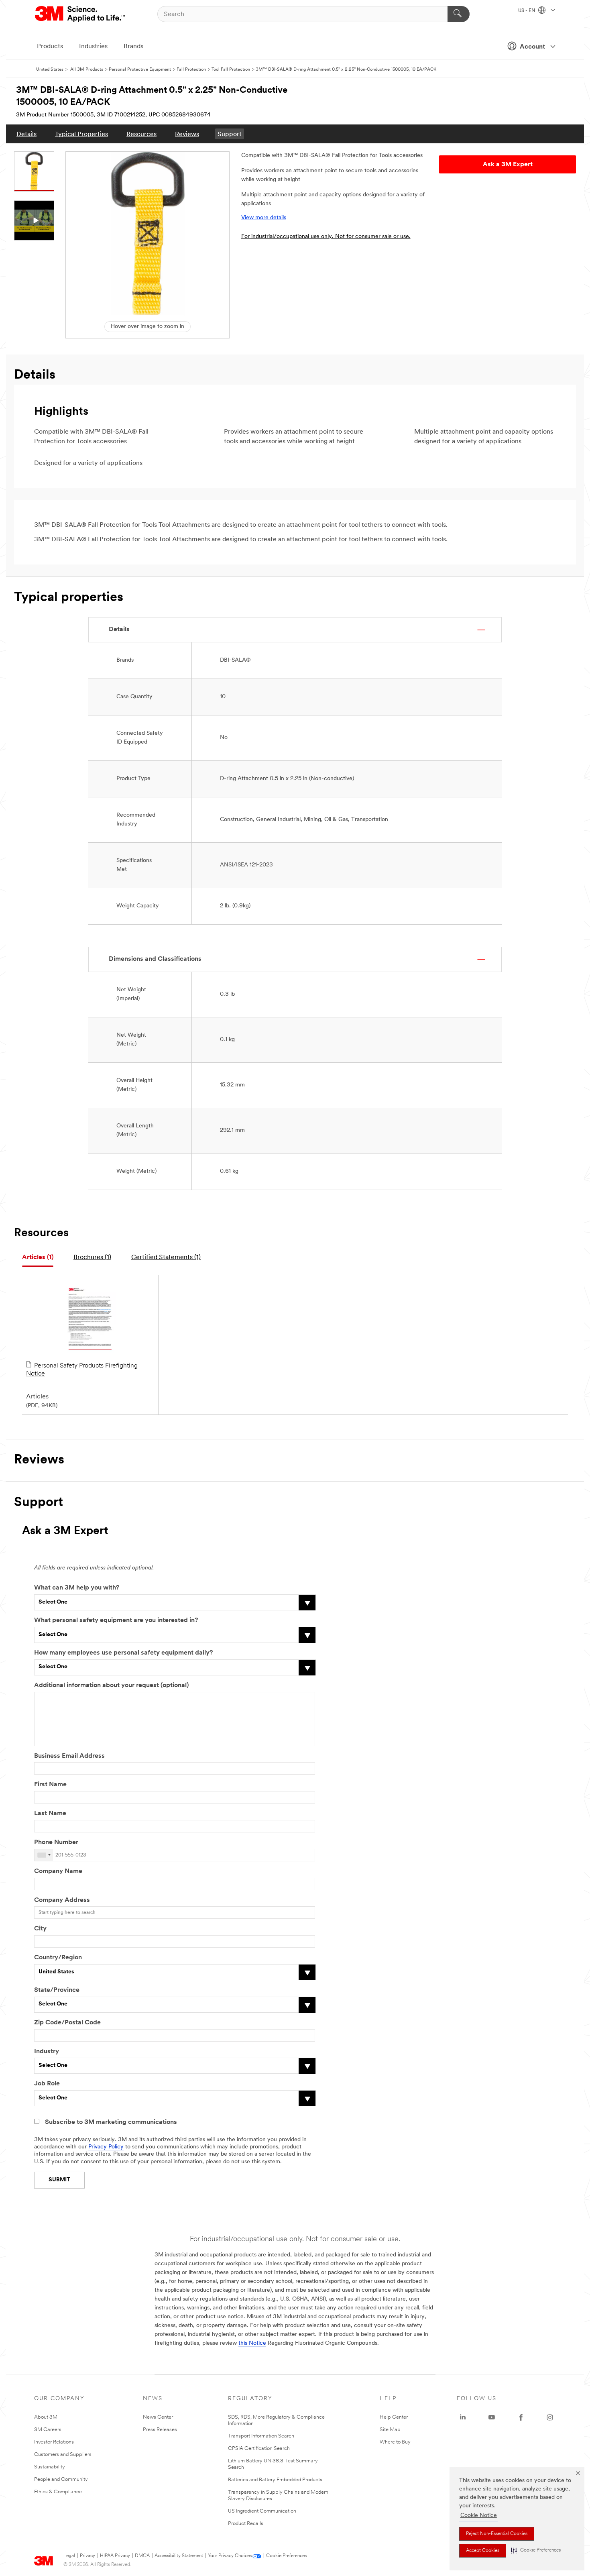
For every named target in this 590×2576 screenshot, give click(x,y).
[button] (536, 2551)
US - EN (527, 11)
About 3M (46, 2417)
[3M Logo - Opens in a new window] (80, 14)
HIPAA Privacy (115, 2556)
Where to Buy (395, 2442)
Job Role (47, 2084)
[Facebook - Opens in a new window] (521, 2417)
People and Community (61, 2479)
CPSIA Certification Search (259, 2449)
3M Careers (48, 2430)
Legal (69, 2556)
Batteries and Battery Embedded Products (275, 2480)
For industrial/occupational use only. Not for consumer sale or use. (326, 237)
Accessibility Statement (179, 2556)
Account (532, 47)
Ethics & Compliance (58, 2492)
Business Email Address (69, 1756)
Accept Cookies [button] (483, 2551)
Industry (47, 2052)
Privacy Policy (106, 2147)
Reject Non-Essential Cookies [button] (497, 2534)
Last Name (50, 1814)
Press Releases (160, 2430)
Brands (133, 47)
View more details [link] (264, 218)
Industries (93, 47)
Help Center (394, 2417)
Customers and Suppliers (63, 2455)
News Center (158, 2417)
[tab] (38, 1258)
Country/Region (58, 1958)
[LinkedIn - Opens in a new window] (463, 2417)
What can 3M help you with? (77, 1588)
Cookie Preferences (286, 2556)
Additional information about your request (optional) (111, 1685)
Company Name (58, 1871)
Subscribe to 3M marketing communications (111, 2122)
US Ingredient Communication (262, 2511)
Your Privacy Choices (230, 2556)
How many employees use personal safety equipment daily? (123, 1653)
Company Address (62, 1900)
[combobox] (44, 1855)
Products (50, 47)
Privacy (87, 2556)
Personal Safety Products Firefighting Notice (82, 1370)
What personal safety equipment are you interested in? (116, 1620)
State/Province (57, 1990)
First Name (50, 1785)
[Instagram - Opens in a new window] (550, 2417)
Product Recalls (246, 2524)
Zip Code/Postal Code (67, 2023)
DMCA (142, 2556)
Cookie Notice (479, 2516)
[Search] (459, 14)
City (40, 1929)
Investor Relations (54, 2442)
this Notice (252, 2343)
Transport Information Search (261, 2436)
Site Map (390, 2430)
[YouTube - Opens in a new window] (492, 2417)
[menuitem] (26, 134)
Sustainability (50, 2467)
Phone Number (56, 1842)
